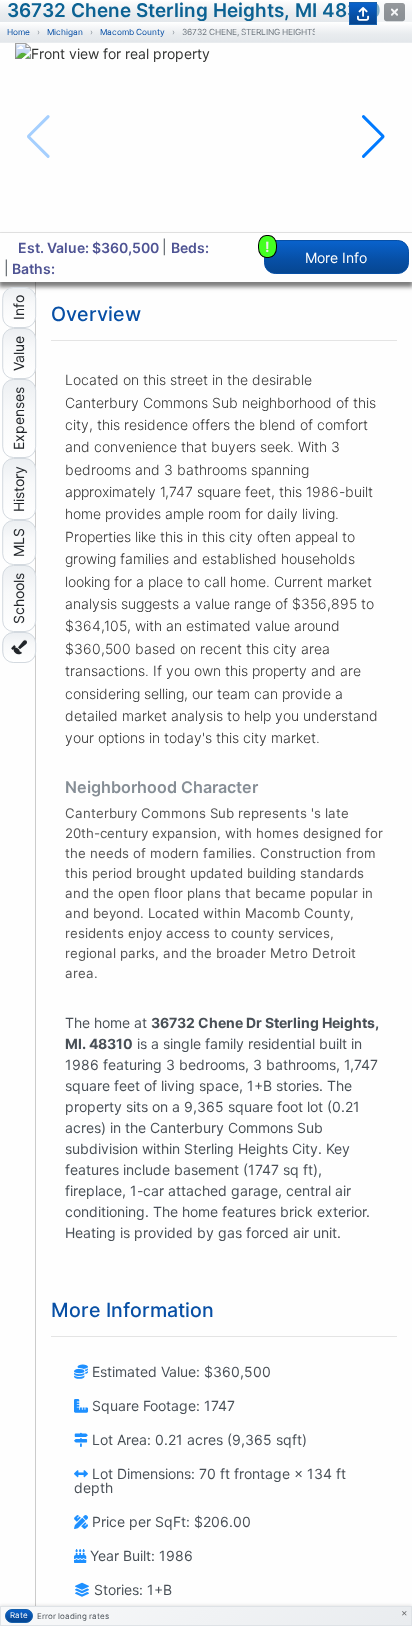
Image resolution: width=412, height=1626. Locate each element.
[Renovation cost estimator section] (19, 647)
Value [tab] (18, 353)
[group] (206, 137)
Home (18, 32)
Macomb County (132, 32)
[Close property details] (394, 12)
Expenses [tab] (18, 418)
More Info (316, 252)
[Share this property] (363, 13)
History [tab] (18, 489)
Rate (19, 1615)
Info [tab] (18, 307)
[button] (373, 137)
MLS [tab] (18, 542)
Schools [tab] (18, 598)
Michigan (65, 32)
